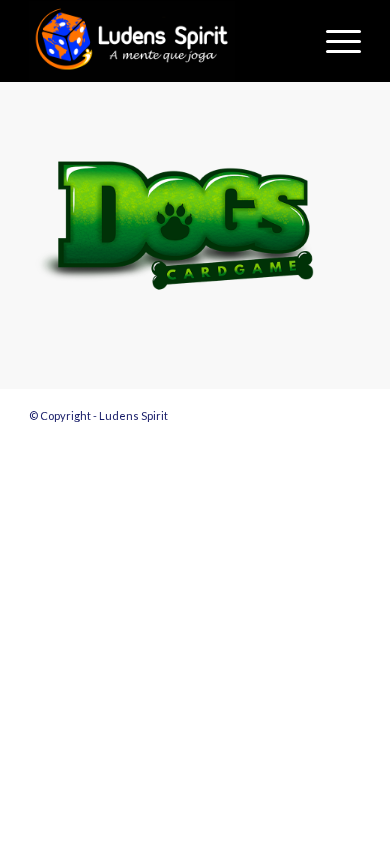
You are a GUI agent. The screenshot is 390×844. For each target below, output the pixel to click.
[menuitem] (333, 41)
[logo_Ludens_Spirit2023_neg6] (161, 41)
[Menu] (333, 41)
